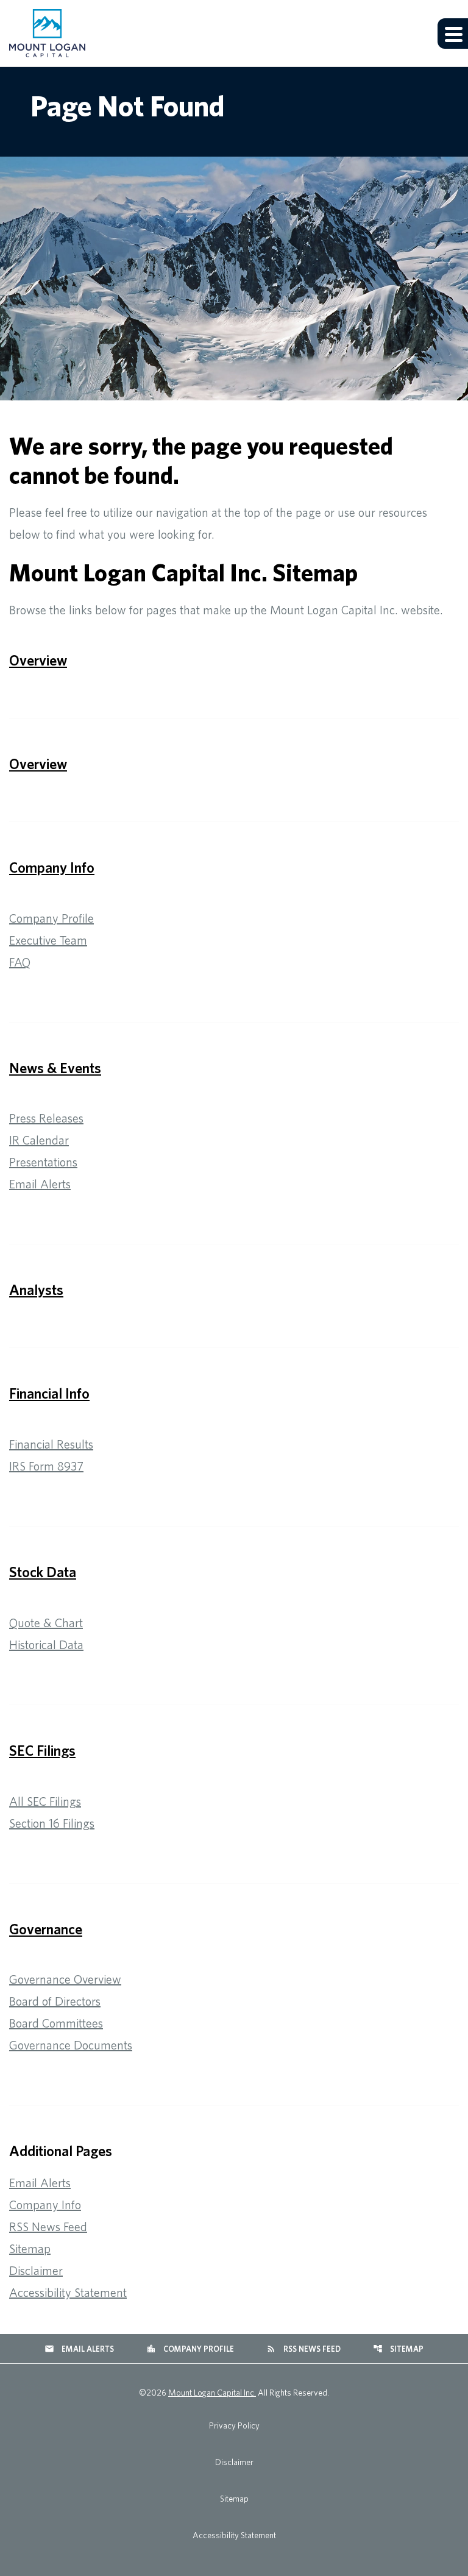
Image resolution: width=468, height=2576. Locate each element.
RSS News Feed (48, 2227)
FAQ (20, 962)
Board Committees (56, 2023)
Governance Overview (65, 1979)
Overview (38, 660)
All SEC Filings (45, 1801)
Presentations (43, 1162)
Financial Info (49, 1393)
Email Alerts (40, 1184)
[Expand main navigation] (453, 34)
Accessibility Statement (68, 2292)
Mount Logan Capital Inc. (212, 2393)
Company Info (52, 867)
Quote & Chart (46, 1623)
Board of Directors (55, 2001)
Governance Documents (71, 2045)
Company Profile (51, 918)
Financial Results (51, 1444)
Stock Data (43, 1572)
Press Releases (46, 1118)
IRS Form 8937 (46, 1466)
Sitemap (30, 2248)
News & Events (55, 1068)
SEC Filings (42, 1750)
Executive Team (48, 940)
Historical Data (46, 1645)
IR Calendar (39, 1140)
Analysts (36, 1290)
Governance (46, 1929)
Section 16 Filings (52, 1823)
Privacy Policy (234, 2425)
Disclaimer (36, 2270)
